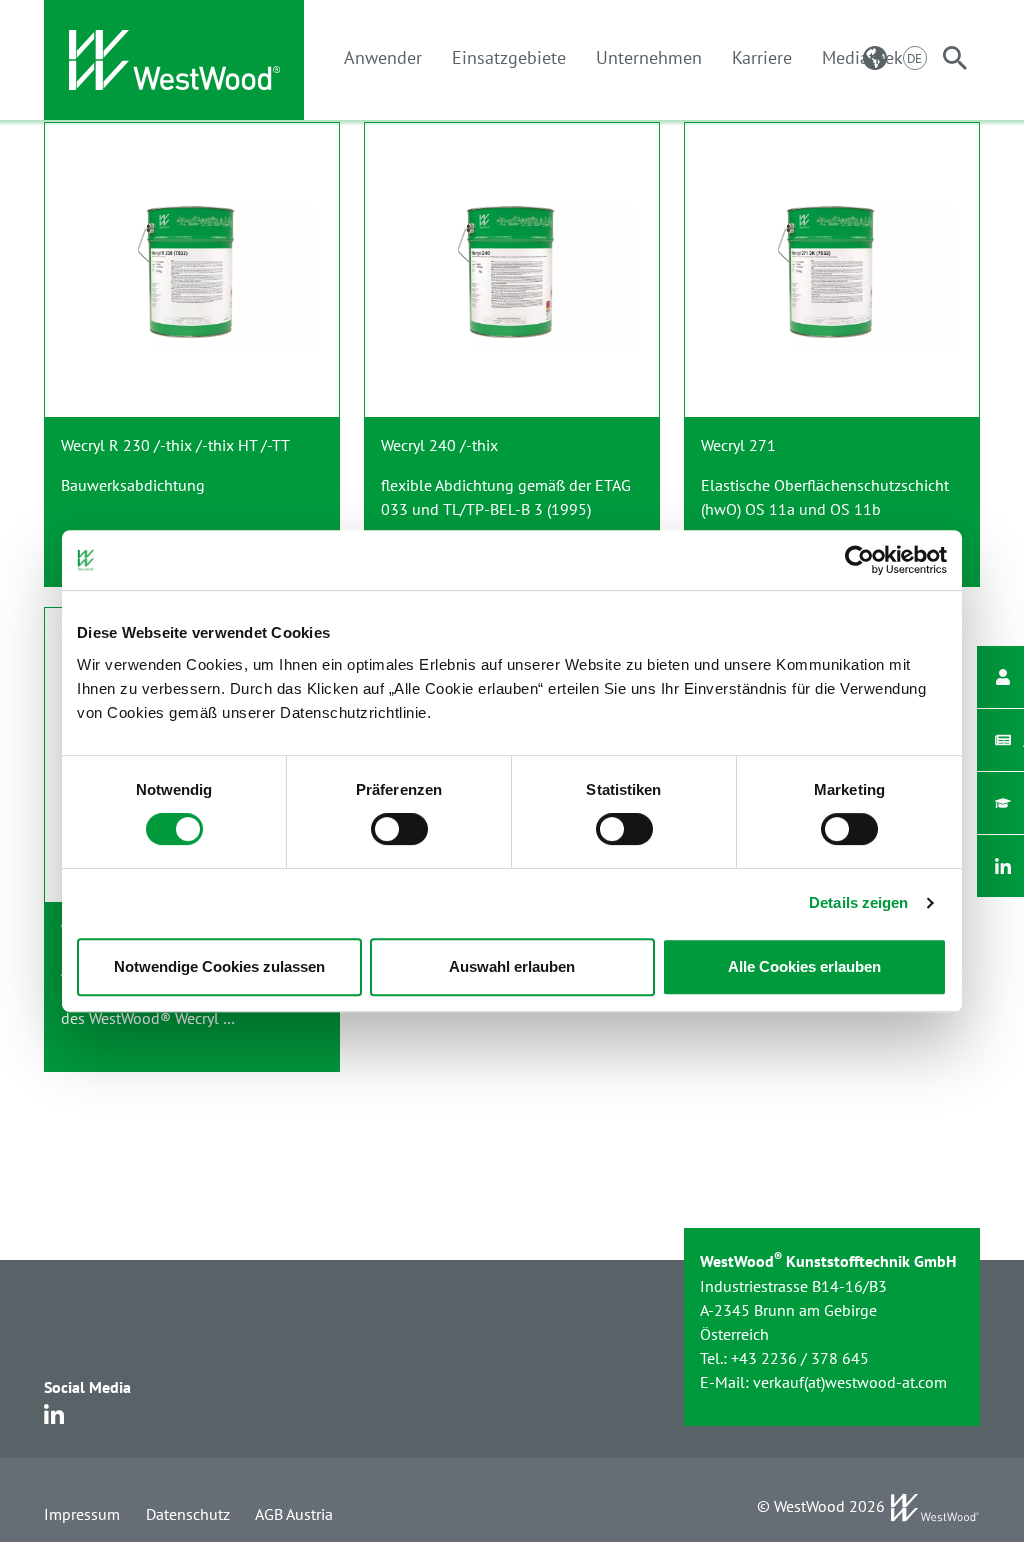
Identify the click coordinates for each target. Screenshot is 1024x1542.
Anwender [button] (383, 57)
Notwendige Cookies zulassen (219, 966)
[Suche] (955, 58)
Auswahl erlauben (512, 966)
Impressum (82, 1514)
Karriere (762, 57)
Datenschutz (188, 1514)
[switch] (399, 829)
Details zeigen (858, 902)
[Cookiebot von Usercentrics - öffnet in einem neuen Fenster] (859, 560)
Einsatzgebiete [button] (509, 57)
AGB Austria (294, 1514)
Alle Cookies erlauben (804, 966)
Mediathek (862, 57)
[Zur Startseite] (174, 60)
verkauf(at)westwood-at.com (850, 1382)
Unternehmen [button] (649, 57)
